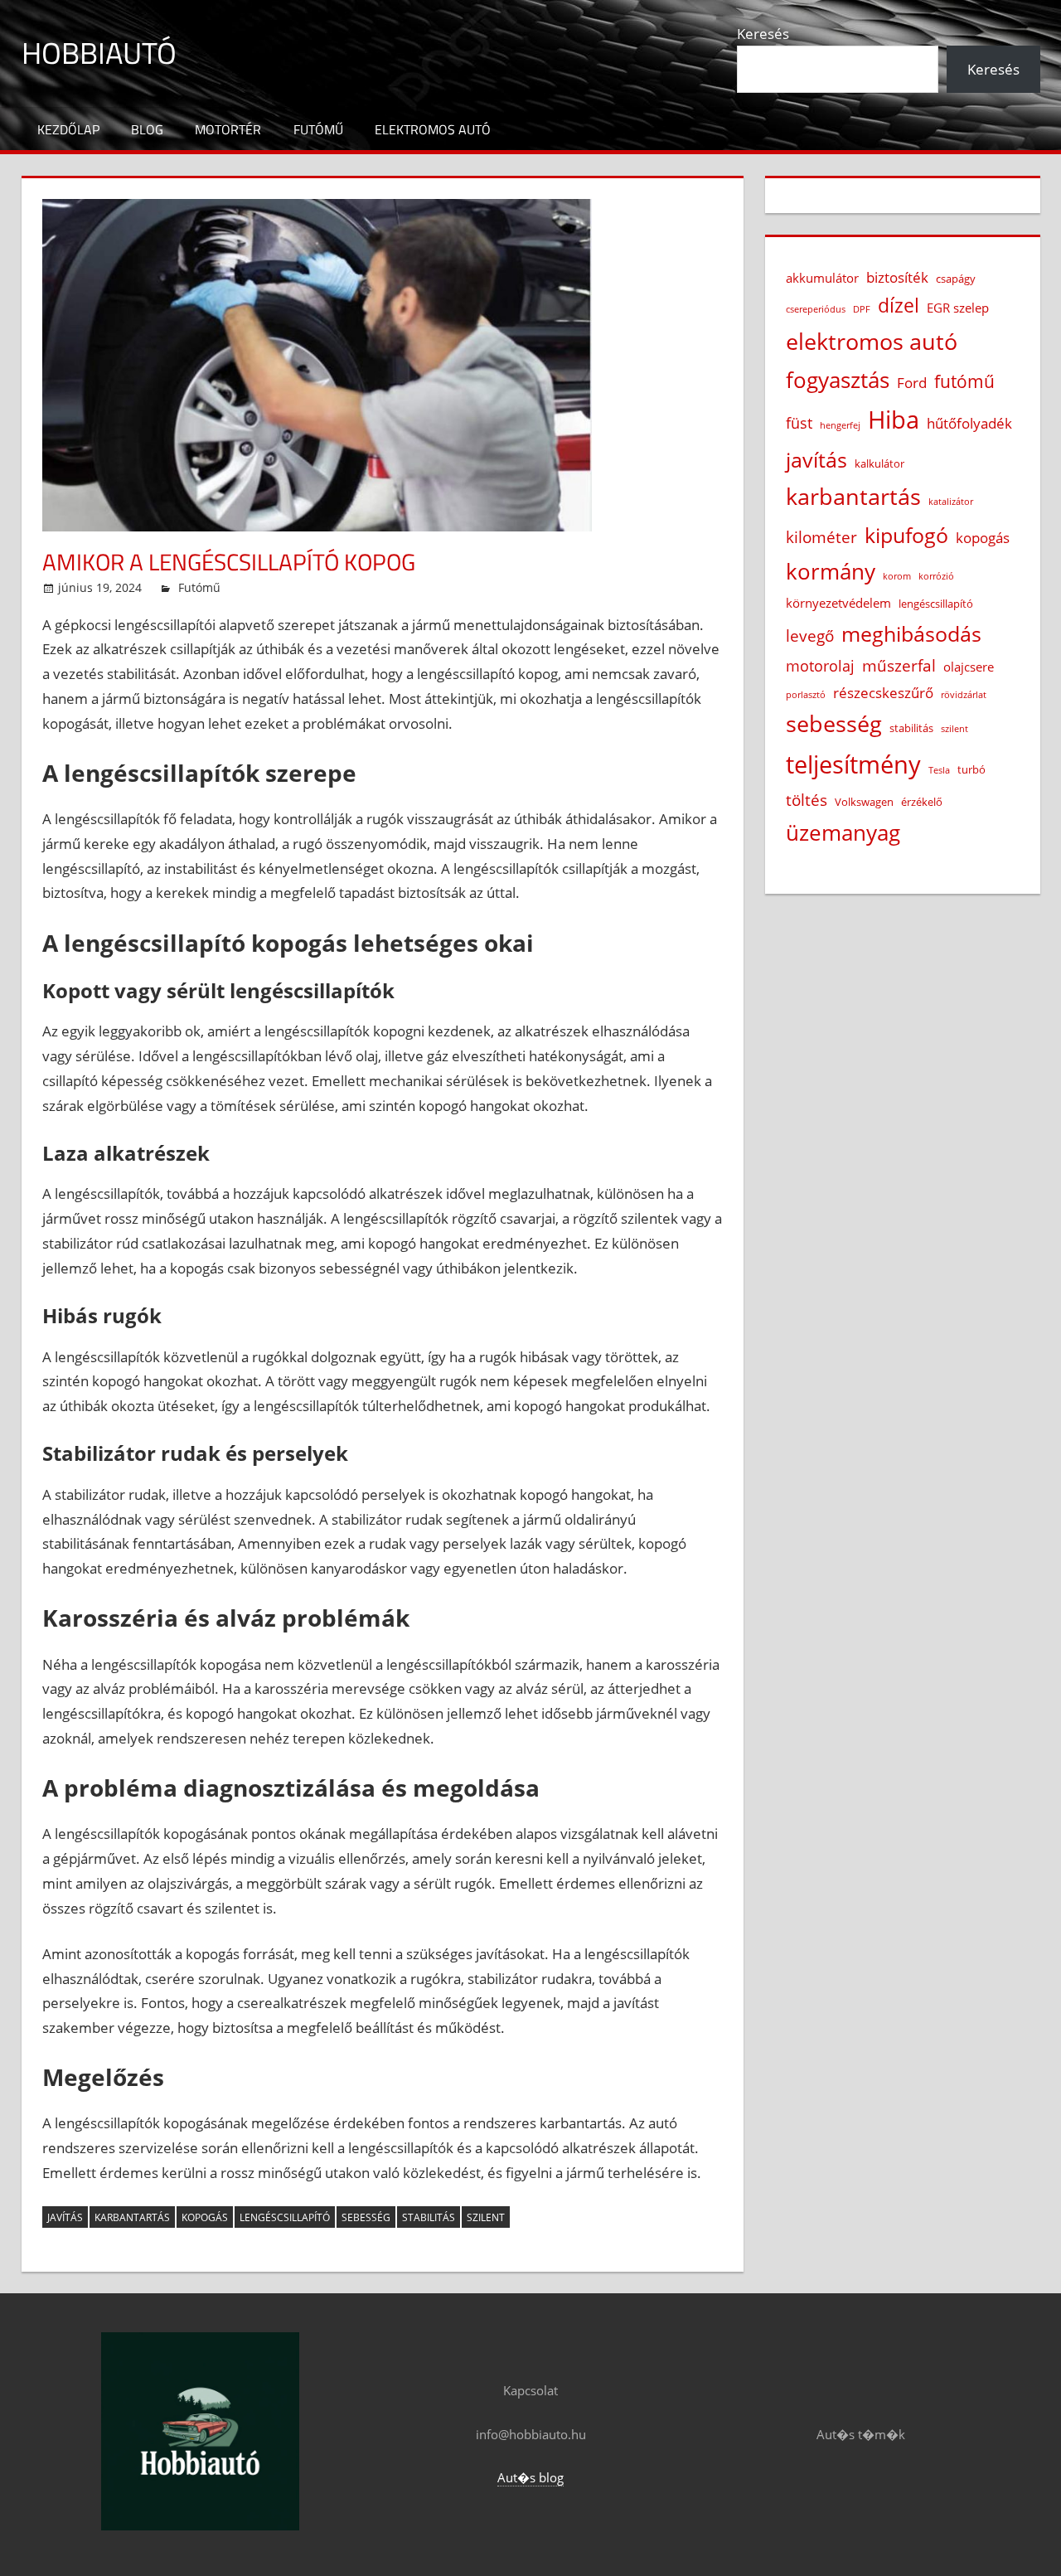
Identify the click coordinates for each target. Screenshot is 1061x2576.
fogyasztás (838, 380)
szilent (486, 2217)
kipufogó (906, 535)
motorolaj (820, 666)
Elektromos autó (433, 129)
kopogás (205, 2217)
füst (799, 423)
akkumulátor (822, 278)
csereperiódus (816, 309)
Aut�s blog (530, 2477)
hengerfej (840, 425)
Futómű (318, 129)
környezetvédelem (838, 603)
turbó (971, 769)
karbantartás (132, 2217)
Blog (147, 129)
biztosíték (897, 277)
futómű (964, 381)
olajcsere (969, 667)
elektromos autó (872, 342)
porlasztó (806, 695)
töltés (807, 800)
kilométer (821, 537)
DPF (862, 309)
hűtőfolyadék (969, 423)
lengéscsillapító (285, 2217)
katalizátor (951, 502)
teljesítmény (853, 764)
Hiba (894, 420)
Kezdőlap (68, 129)
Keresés (763, 34)
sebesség (366, 2217)
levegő (810, 636)
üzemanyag (843, 832)
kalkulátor (879, 463)
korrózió (936, 576)
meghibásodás (911, 633)
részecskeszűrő (883, 693)
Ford (912, 383)
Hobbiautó (99, 53)
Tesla (939, 770)
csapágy (956, 279)
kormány (831, 571)
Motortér (228, 129)
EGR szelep (958, 308)
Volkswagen (864, 802)
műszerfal (899, 665)
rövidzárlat (964, 695)
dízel (899, 306)
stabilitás (429, 2217)
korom (897, 576)
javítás (65, 2217)
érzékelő (922, 802)
